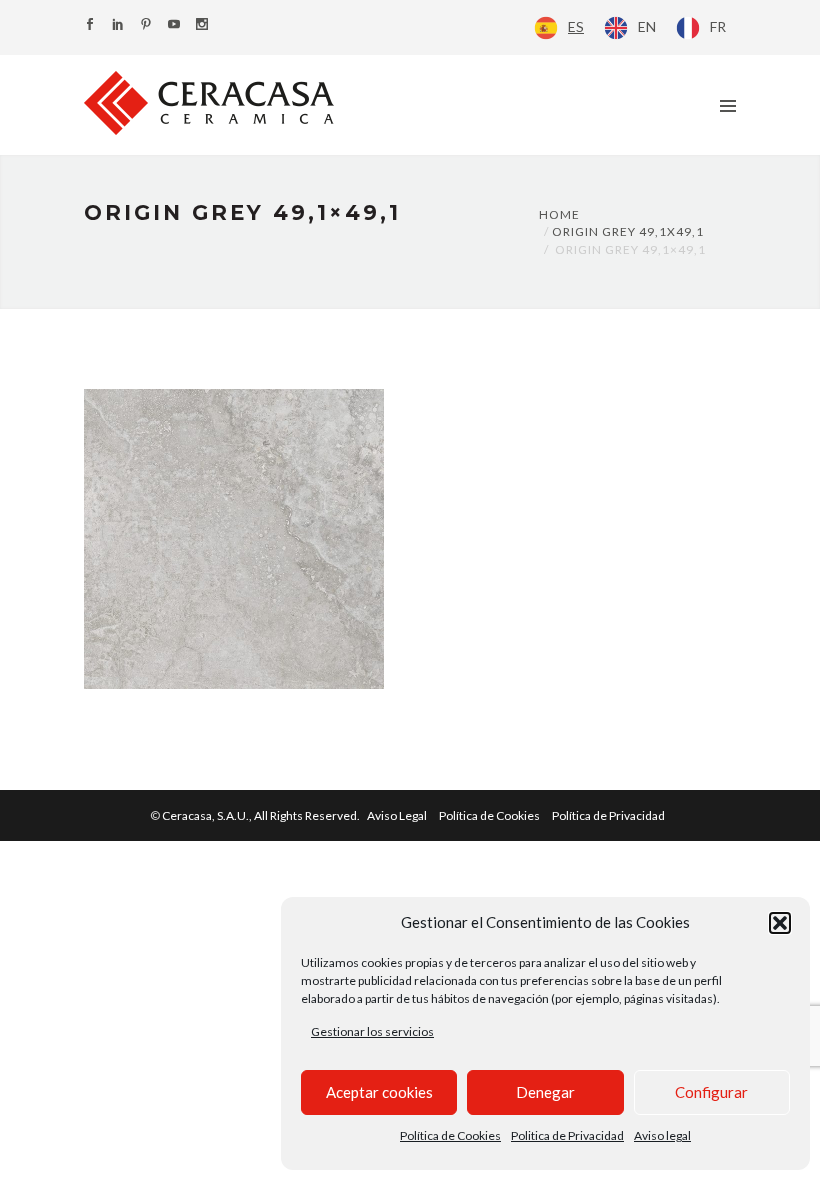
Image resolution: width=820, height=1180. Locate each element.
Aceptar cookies (379, 1092)
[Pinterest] (146, 25)
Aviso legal (662, 1135)
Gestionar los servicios (372, 1031)
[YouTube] (174, 25)
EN (647, 26)
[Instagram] (202, 25)
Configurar (711, 1092)
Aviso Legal (397, 815)
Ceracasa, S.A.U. (262, 815)
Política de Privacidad (608, 815)
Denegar (545, 1092)
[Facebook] (90, 25)
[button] (780, 923)
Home (559, 214)
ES (576, 26)
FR (718, 26)
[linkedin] (118, 25)
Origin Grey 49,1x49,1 (628, 231)
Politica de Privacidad (567, 1135)
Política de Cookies (450, 1135)
